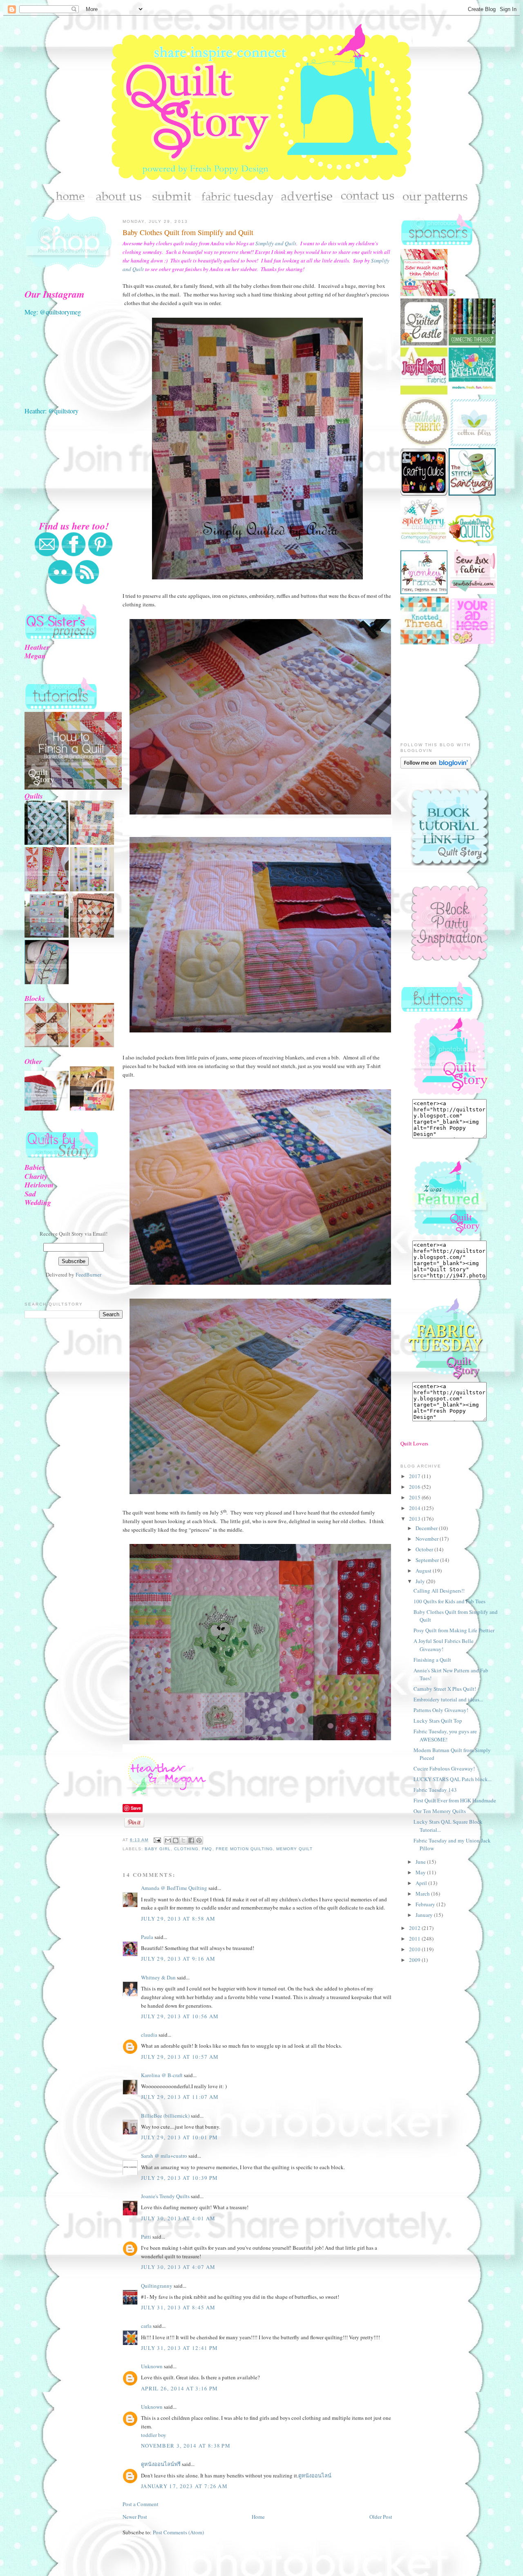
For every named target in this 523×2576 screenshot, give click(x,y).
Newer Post (135, 2517)
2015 (415, 1497)
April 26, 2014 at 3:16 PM (180, 2388)
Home (258, 2517)
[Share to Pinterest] (199, 1840)
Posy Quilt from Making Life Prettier (454, 1630)
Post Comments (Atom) (178, 2532)
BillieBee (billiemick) (165, 2116)
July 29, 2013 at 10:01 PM (180, 2137)
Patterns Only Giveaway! (441, 1710)
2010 (415, 1949)
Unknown (152, 2366)
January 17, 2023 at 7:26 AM (184, 2486)
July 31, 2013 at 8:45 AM (178, 2307)
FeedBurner (88, 1275)
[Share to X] (183, 1840)
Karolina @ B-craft (162, 2075)
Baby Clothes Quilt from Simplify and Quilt (188, 232)
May (421, 1872)
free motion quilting (244, 1849)
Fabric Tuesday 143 (435, 1790)
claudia (149, 2035)
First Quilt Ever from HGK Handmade (455, 1800)
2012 (415, 1928)
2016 (415, 1487)
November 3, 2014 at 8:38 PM (186, 2446)
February (426, 1904)
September (428, 1560)
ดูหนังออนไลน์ (315, 2475)
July (421, 1581)
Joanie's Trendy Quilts (165, 2196)
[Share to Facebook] (191, 1840)
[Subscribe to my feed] (87, 583)
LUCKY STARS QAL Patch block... (453, 1779)
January (425, 1915)
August (424, 1571)
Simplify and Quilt (276, 243)
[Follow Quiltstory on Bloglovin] (436, 767)
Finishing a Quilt (432, 1660)
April (422, 1883)
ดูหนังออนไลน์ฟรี (161, 2464)
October (425, 1549)
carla (146, 2326)
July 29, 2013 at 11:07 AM (180, 2097)
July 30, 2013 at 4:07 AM (178, 2267)
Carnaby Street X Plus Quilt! (445, 1689)
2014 (415, 1508)
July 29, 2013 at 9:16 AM (178, 1959)
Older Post (381, 2517)
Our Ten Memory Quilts (440, 1811)
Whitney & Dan (158, 1977)
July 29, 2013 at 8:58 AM (178, 1919)
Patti (146, 2237)
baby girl (158, 1849)
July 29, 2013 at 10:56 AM (180, 2016)
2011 (415, 1939)
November (428, 1539)
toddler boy (154, 2435)
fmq (207, 1849)
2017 (415, 1476)
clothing (186, 1849)
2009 (415, 1960)
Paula (147, 1937)
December (427, 1528)
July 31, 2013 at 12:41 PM (180, 2348)
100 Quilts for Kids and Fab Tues (449, 1601)
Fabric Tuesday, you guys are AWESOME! (445, 1735)
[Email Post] (157, 1840)
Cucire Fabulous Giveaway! (444, 1768)
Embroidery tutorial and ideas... (448, 1699)
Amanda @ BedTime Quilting (174, 1888)
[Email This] (168, 1840)
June (421, 1862)
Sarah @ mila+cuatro (164, 2156)
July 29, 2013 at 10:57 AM (180, 2057)
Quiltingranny (157, 2286)
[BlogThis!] (176, 1840)
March (423, 1894)
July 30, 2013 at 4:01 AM (178, 2218)
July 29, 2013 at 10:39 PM (180, 2178)
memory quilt (294, 1849)
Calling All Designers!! (439, 1591)
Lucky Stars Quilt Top (438, 1721)
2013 (415, 1519)
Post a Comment (141, 2504)
